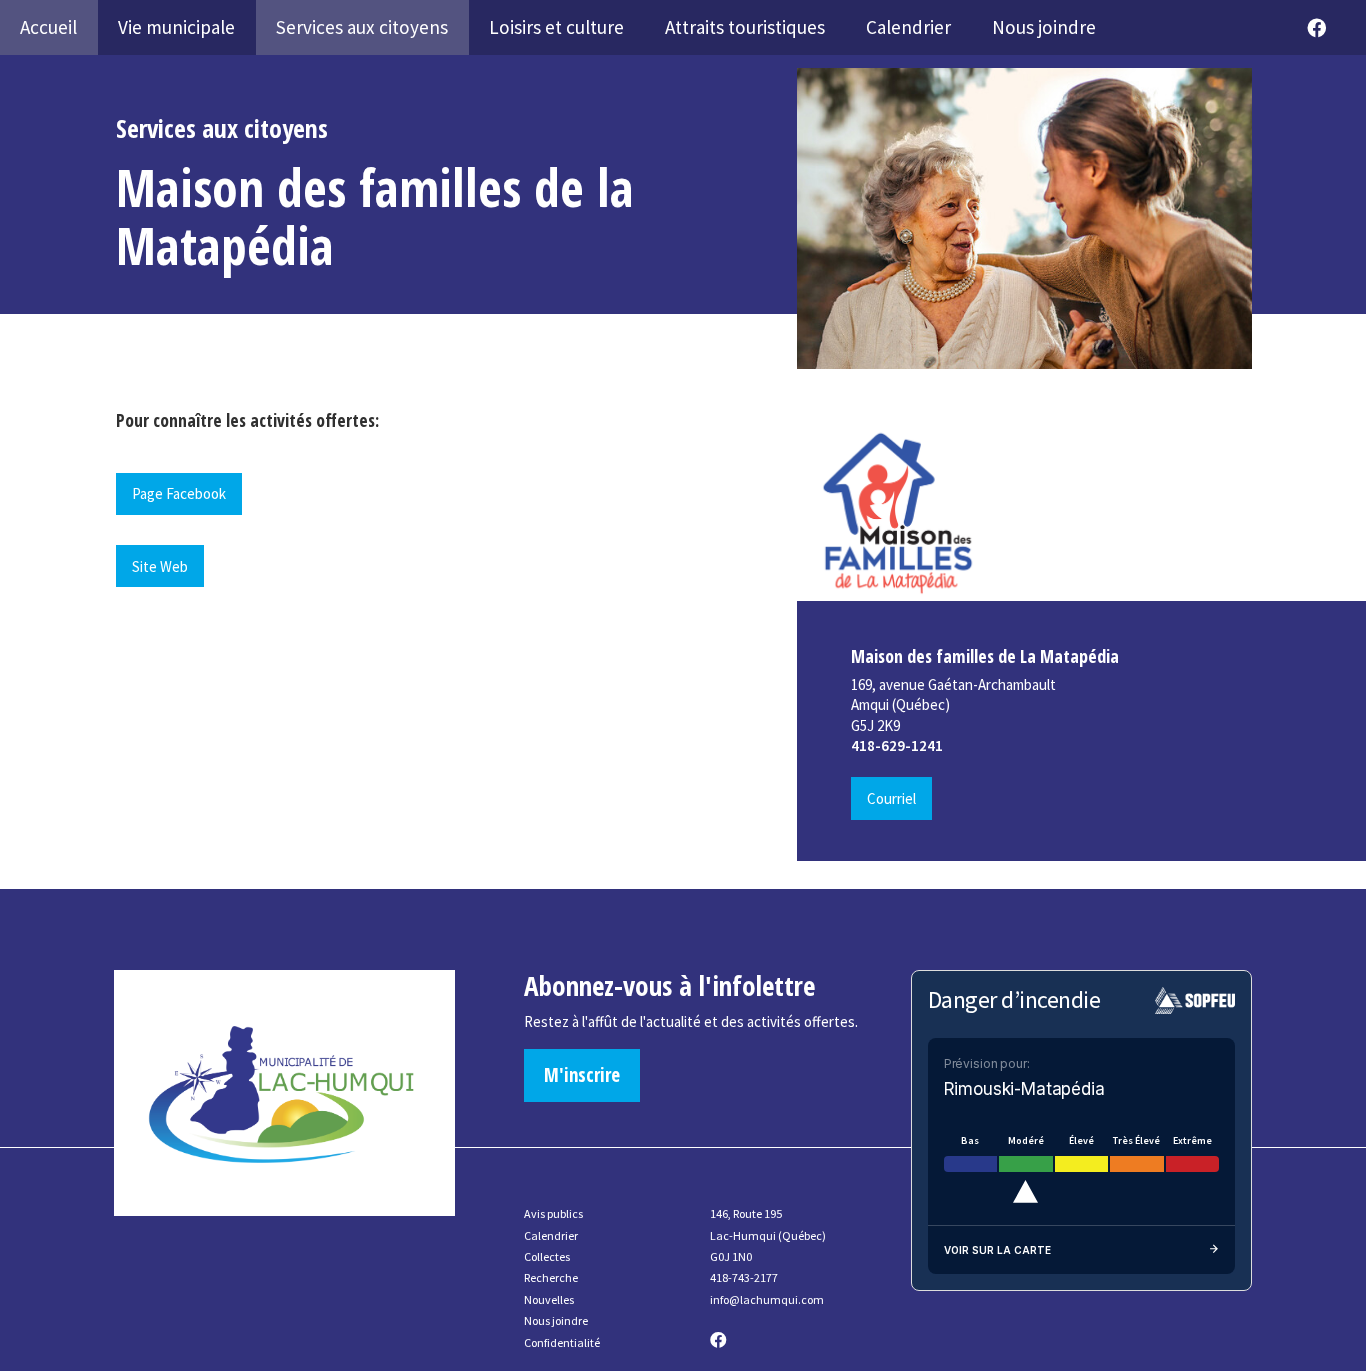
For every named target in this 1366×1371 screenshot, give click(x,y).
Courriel (891, 798)
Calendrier (551, 1235)
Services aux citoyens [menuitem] (362, 27)
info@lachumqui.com (767, 1299)
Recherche (551, 1277)
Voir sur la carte (997, 1250)
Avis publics (553, 1213)
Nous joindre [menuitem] (1044, 27)
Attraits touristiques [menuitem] (745, 27)
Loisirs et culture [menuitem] (556, 27)
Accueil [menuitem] (48, 27)
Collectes (547, 1256)
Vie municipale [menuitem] (176, 27)
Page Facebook (179, 493)
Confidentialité (562, 1342)
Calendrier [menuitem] (908, 27)
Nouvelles (549, 1299)
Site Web (160, 566)
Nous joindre (556, 1320)
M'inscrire (582, 1075)
